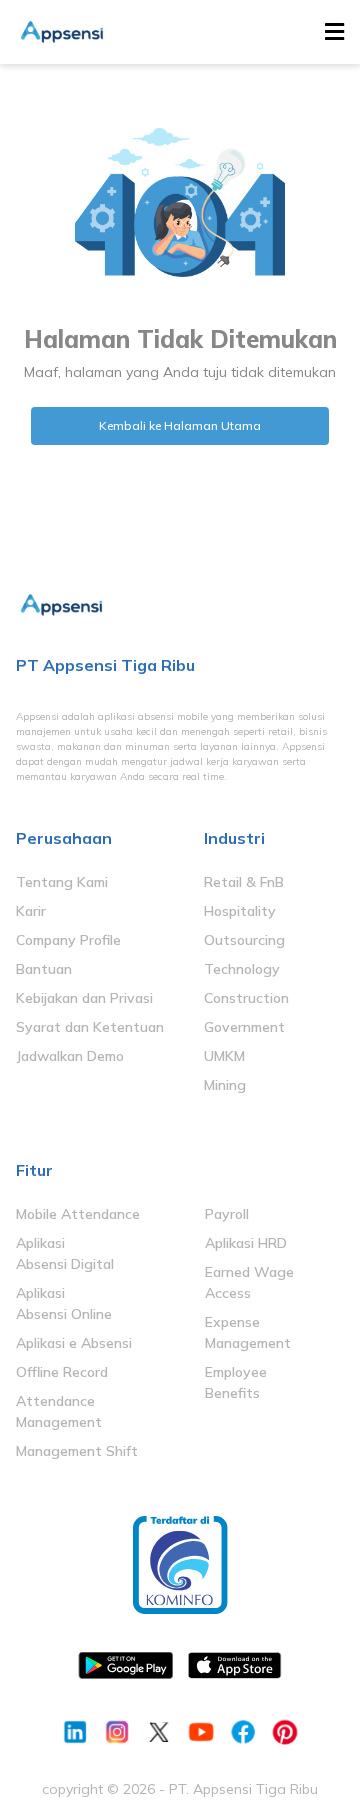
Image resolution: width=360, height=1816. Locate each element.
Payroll (227, 1214)
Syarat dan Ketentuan (90, 1027)
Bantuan (44, 969)
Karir (31, 911)
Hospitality (240, 911)
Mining (225, 1085)
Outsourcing (244, 940)
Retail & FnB (244, 882)
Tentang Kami (62, 882)
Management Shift (77, 1451)
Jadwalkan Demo (70, 1056)
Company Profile (68, 940)
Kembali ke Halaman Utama (180, 425)
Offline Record (62, 1372)
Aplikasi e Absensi (74, 1343)
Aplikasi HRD (246, 1243)
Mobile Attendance (78, 1214)
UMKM (224, 1056)
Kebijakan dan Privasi (84, 998)
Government (244, 1027)
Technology (242, 969)
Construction (246, 998)
